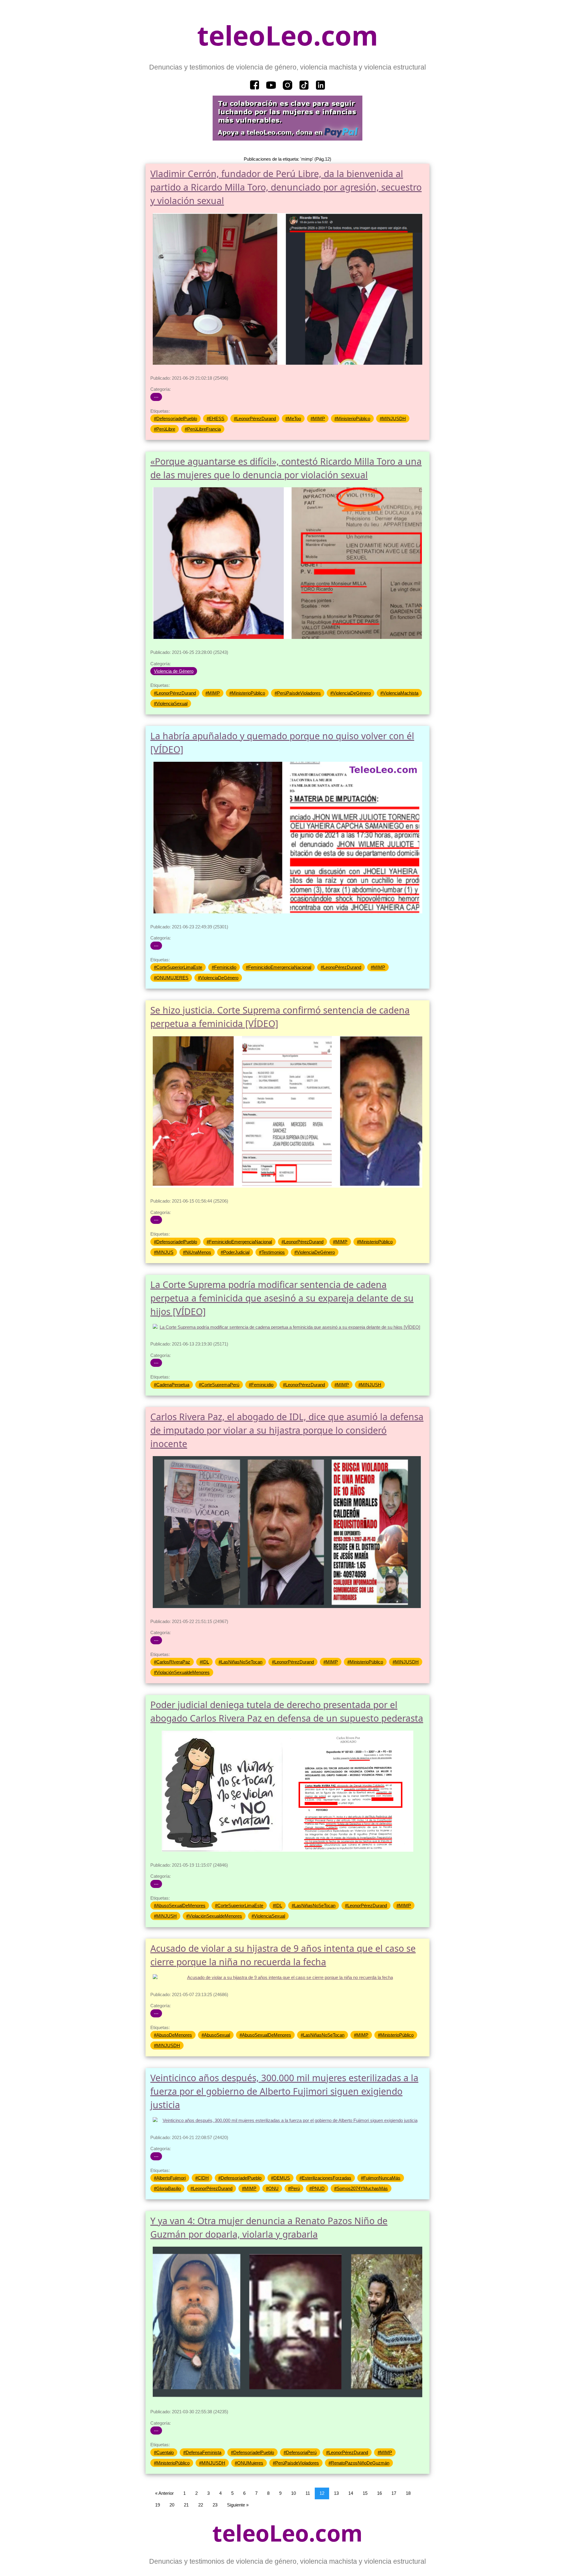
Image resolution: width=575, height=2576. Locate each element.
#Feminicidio (224, 967)
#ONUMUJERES (171, 978)
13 (336, 2493)
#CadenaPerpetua (172, 1385)
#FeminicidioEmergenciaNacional (279, 967)
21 (186, 2505)
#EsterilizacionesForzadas (325, 2178)
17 (394, 2493)
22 (201, 2505)
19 (158, 2505)
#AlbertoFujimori (170, 2178)
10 (293, 2493)
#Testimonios (272, 1252)
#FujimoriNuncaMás (381, 2178)
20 (172, 2505)
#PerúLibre (165, 429)
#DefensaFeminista (202, 2452)
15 (365, 2493)
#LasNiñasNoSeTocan (240, 1662)
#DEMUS (280, 2178)
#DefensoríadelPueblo (175, 418)
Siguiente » (238, 2505)
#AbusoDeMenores (173, 2035)
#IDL (204, 1662)
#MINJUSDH (393, 418)
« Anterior (164, 2493)
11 (308, 2493)
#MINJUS (164, 1252)
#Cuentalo (164, 2452)
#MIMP (318, 418)
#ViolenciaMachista (399, 693)
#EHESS (215, 418)
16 (379, 2493)
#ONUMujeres (249, 2463)
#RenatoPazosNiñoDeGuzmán (359, 2463)
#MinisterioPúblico (352, 418)
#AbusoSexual (216, 2035)
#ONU (272, 2188)
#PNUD (317, 2188)
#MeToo (293, 418)
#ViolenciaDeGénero (351, 693)
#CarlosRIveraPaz (172, 1662)
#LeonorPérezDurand (255, 418)
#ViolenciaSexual (171, 703)
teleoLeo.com (287, 35)
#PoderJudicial (235, 1252)
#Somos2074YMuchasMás (361, 2188)
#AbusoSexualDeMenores (180, 1905)
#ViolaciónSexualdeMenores (182, 1672)
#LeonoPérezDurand (341, 967)
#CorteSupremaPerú (219, 1385)
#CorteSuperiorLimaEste (178, 967)
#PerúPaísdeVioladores (298, 693)
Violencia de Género (174, 671)
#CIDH (202, 2178)
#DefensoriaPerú (300, 2452)
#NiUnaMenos (197, 1252)
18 (408, 2493)
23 (215, 2505)
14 (351, 2493)
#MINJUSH (370, 1385)
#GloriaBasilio (167, 2188)
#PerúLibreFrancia (203, 429)
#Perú (294, 2188)
